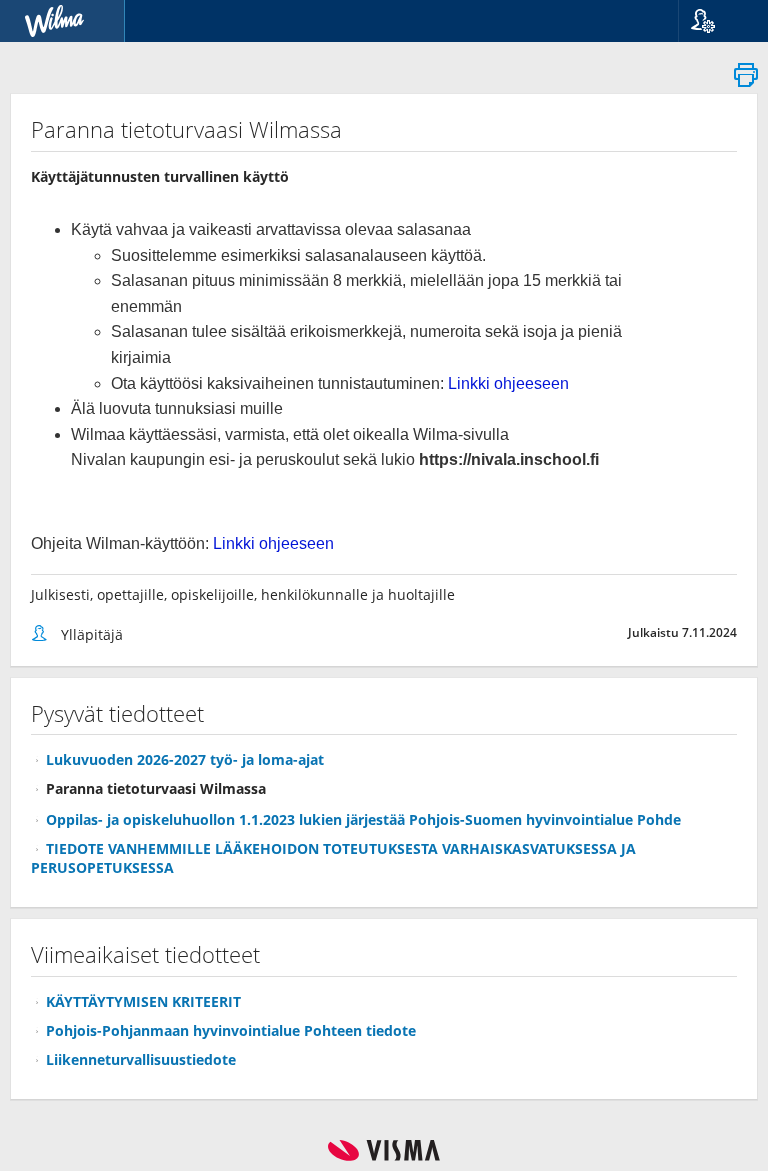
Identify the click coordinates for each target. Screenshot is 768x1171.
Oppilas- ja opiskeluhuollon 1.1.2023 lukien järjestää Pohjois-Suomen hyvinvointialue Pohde (363, 819)
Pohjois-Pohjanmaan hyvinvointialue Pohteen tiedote (231, 1030)
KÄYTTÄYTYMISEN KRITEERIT (143, 1001)
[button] (715, 21)
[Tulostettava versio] (746, 80)
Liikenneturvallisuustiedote (141, 1059)
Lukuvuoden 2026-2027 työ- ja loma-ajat (185, 759)
